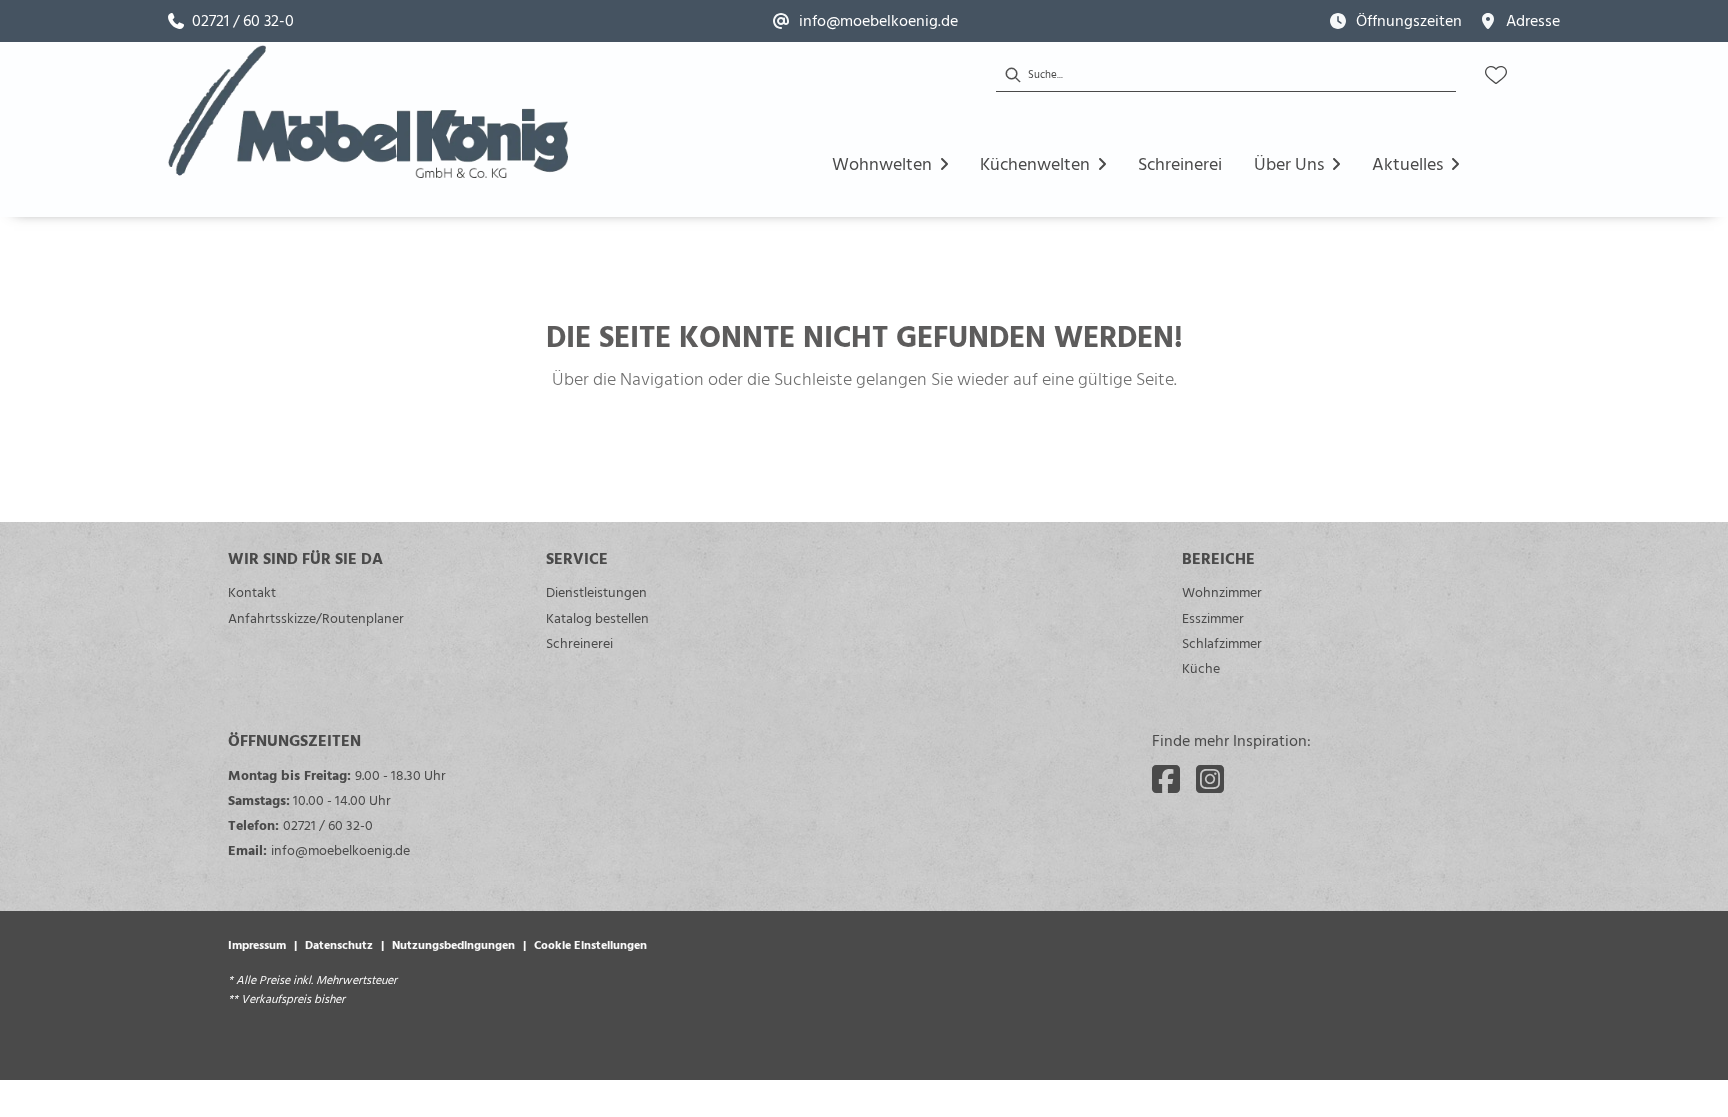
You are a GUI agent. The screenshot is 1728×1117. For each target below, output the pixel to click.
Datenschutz (339, 944)
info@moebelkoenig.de (340, 849)
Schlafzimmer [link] (1222, 642)
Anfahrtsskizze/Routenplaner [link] (316, 617)
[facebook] (1166, 779)
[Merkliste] (1496, 75)
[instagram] (1210, 779)
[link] (231, 21)
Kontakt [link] (252, 591)
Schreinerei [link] (579, 642)
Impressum (257, 944)
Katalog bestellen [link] (597, 617)
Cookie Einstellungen (590, 944)
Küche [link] (1201, 667)
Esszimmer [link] (1213, 617)
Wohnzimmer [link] (1222, 591)
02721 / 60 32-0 (328, 824)
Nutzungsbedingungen (453, 944)
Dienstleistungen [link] (596, 591)
